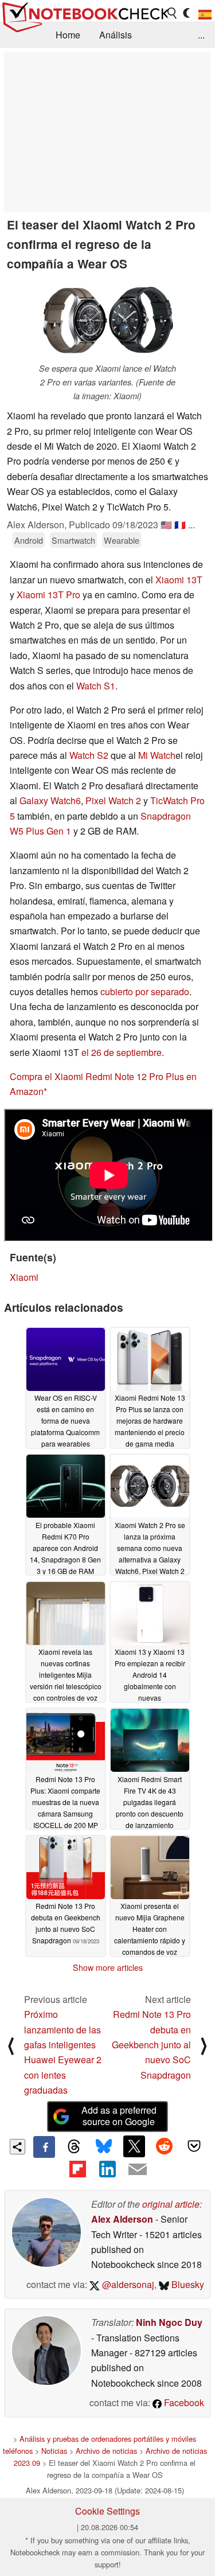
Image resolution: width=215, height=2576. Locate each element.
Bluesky (187, 2284)
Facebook (183, 2402)
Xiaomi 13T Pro (48, 595)
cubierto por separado (145, 991)
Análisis (116, 35)
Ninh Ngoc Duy (169, 2322)
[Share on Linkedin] (107, 2169)
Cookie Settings (107, 2511)
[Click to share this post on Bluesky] (104, 2147)
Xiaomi (24, 1277)
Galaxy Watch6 (50, 800)
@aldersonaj (127, 2284)
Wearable (122, 540)
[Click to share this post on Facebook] (44, 2147)
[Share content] (17, 2147)
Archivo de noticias (106, 2451)
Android (29, 540)
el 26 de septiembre (122, 1052)
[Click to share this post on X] (134, 2146)
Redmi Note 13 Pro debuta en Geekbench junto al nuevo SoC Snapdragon (151, 2045)
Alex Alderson (122, 2219)
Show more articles (108, 1967)
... (201, 35)
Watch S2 (89, 755)
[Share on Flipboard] (77, 2169)
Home (68, 35)
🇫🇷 (180, 525)
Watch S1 (96, 686)
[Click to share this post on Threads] (74, 2147)
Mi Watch (157, 755)
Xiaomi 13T (179, 580)
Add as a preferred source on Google (119, 2116)
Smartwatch (73, 540)
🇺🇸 (166, 525)
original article (171, 2204)
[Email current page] (138, 2170)
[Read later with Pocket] (194, 2146)
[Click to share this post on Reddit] (164, 2146)
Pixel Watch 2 (113, 800)
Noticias (54, 2451)
